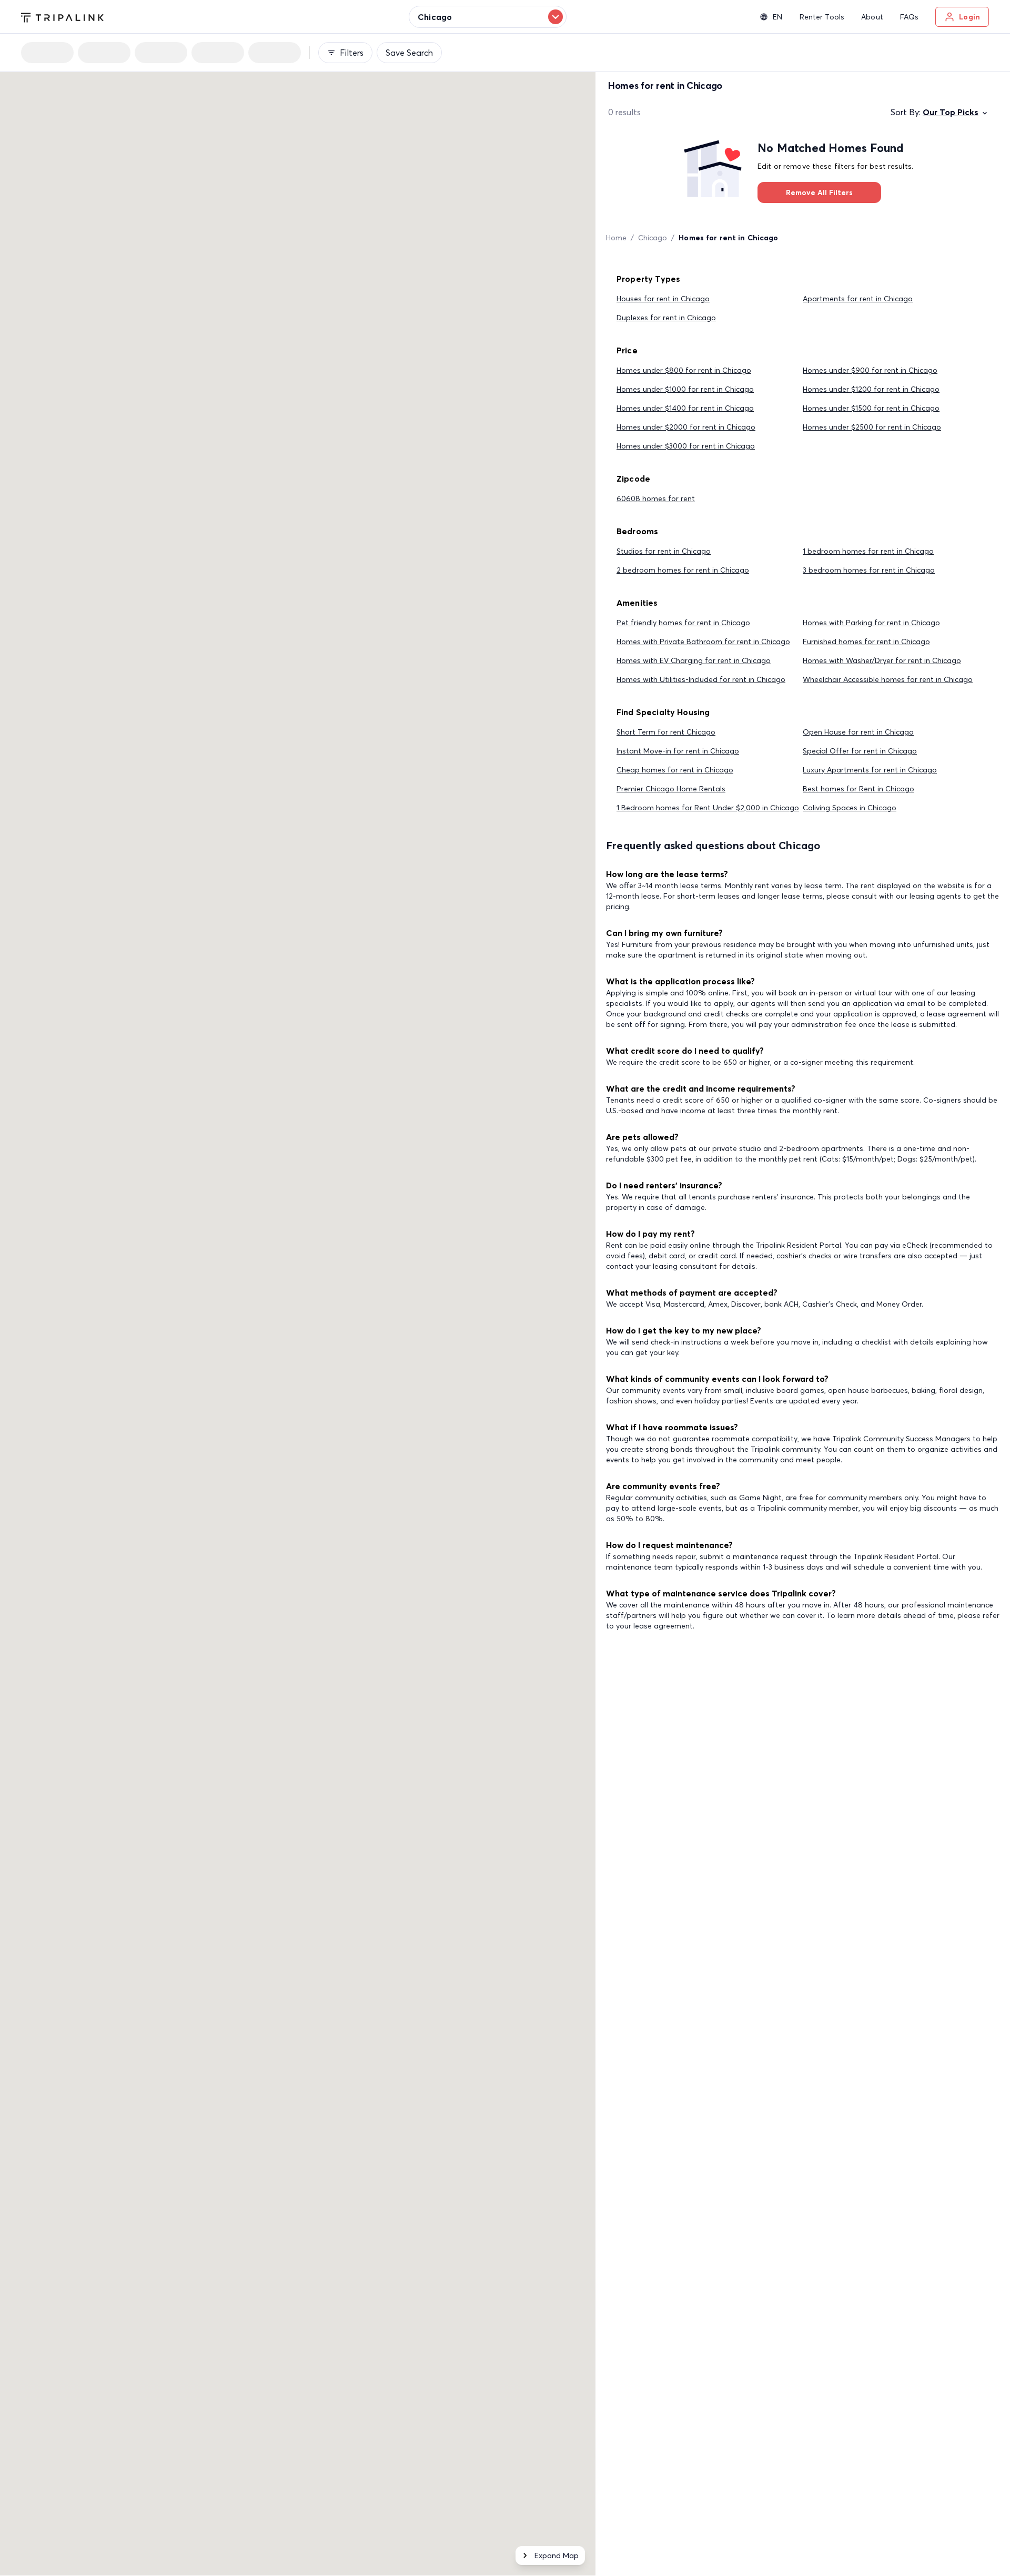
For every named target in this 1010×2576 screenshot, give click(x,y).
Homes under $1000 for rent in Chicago (685, 389)
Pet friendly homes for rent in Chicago (683, 623)
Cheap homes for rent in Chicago (675, 770)
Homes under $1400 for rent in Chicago (685, 408)
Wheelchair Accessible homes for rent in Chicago (888, 679)
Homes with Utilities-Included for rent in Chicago (701, 679)
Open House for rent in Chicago (858, 732)
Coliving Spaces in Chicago (850, 808)
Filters (352, 53)
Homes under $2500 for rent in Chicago (872, 427)
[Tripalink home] (62, 16)
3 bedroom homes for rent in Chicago (869, 570)
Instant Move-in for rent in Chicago (678, 751)
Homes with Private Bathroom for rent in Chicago (703, 642)
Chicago (653, 238)
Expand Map (557, 2555)
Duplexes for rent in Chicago (666, 318)
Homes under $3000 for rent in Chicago (686, 446)
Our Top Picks (951, 112)
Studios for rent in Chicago (664, 551)
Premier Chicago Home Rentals (671, 789)
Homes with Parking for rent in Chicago (871, 623)
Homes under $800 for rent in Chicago (684, 370)
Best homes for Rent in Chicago (858, 789)
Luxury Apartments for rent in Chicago (870, 770)
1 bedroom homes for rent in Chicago (868, 551)
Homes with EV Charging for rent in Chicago (694, 660)
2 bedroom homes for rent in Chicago (683, 570)
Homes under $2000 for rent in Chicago (686, 427)
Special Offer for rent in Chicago (860, 751)
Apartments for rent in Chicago (858, 299)
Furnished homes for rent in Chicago (866, 642)
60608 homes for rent (656, 498)
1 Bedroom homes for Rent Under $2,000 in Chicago (708, 808)
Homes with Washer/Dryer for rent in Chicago (882, 660)
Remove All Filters (819, 192)
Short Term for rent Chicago (666, 732)
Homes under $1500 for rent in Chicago (871, 408)
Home (616, 238)
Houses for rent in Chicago (663, 299)
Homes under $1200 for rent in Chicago (871, 389)
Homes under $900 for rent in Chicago (870, 370)
